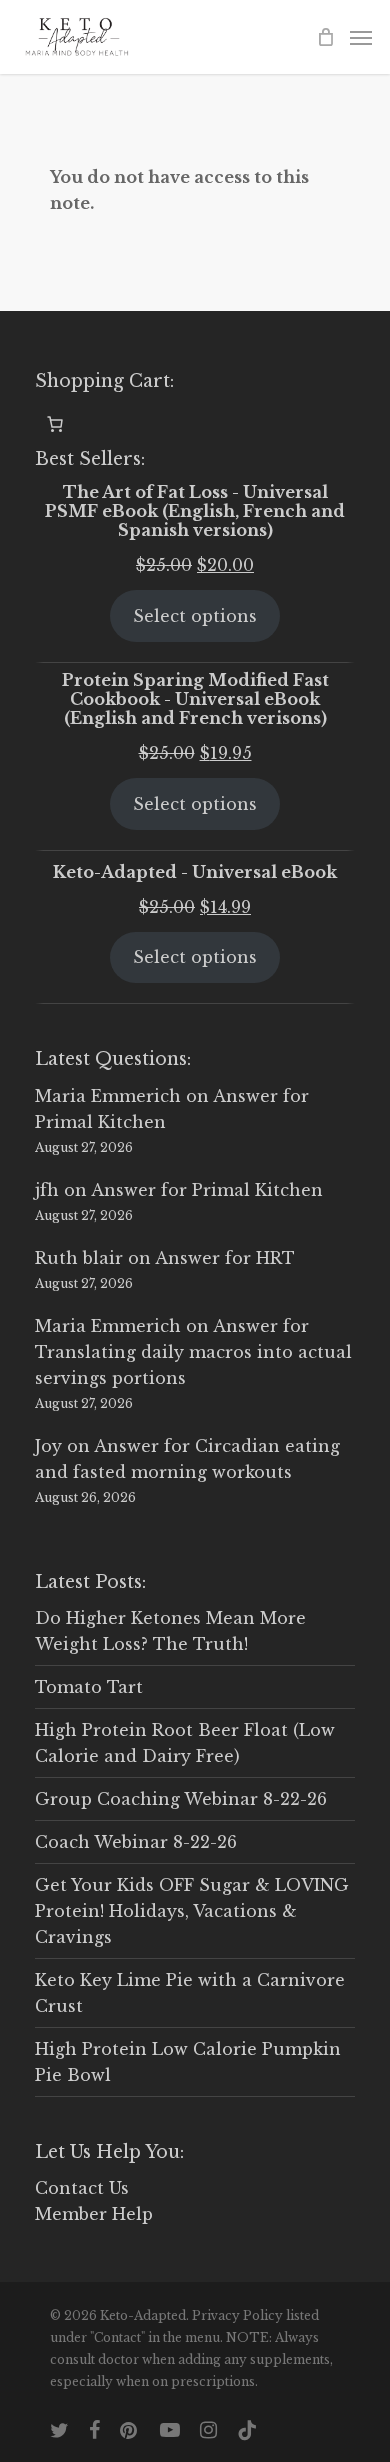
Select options (195, 616)
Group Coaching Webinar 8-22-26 (181, 1799)
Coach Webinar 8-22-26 (136, 1842)
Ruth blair (79, 1258)
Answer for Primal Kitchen (207, 1190)
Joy (48, 1446)
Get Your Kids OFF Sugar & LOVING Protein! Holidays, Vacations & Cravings (192, 1911)
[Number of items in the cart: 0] (55, 424)
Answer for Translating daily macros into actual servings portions (193, 1352)
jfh (47, 1190)
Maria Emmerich (108, 1096)
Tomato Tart (89, 1687)
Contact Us (82, 2188)
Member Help (94, 2214)
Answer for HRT (225, 1258)
